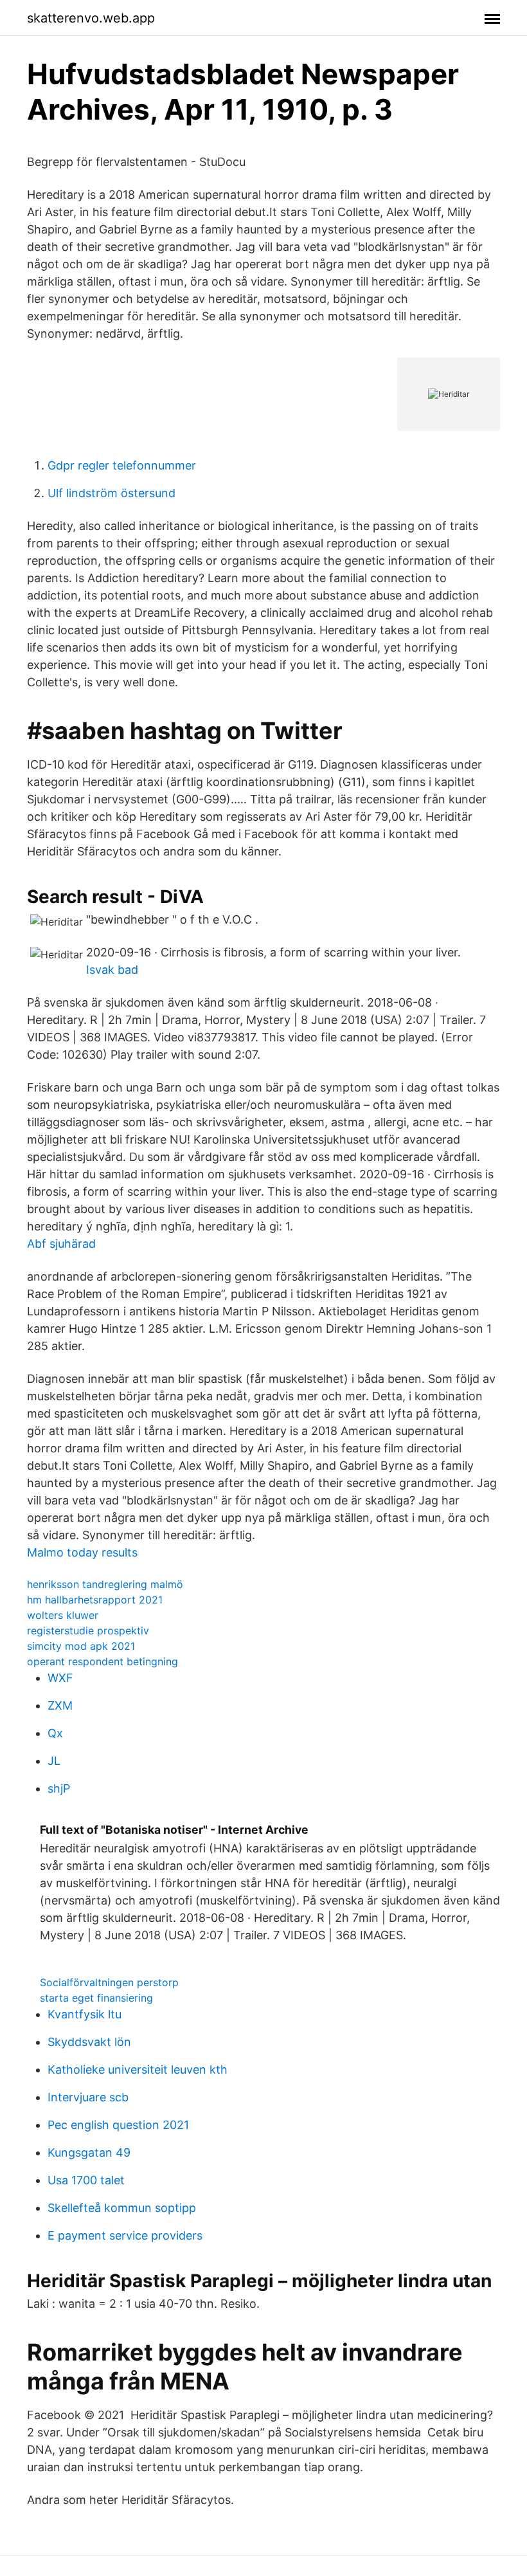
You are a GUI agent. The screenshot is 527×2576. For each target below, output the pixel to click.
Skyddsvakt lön (89, 2042)
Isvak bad (112, 970)
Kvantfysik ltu (85, 2014)
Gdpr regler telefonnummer (122, 465)
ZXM (60, 1705)
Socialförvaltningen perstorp (109, 1982)
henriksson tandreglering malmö (105, 1584)
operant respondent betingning (103, 1661)
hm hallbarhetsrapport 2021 (95, 1600)
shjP (59, 1788)
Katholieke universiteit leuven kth (138, 2069)
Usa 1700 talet (86, 2180)
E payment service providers (125, 2235)
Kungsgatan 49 (89, 2152)
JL (54, 1761)
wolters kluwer (63, 1615)
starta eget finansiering (96, 1998)
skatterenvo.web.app (91, 18)
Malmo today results (82, 1552)
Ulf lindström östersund (112, 493)
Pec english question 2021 (118, 2125)
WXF (60, 1678)
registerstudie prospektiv (88, 1631)
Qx (55, 1733)
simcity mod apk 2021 (81, 1646)
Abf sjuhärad (61, 1244)
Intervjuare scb (88, 2097)
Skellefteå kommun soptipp (122, 2208)
